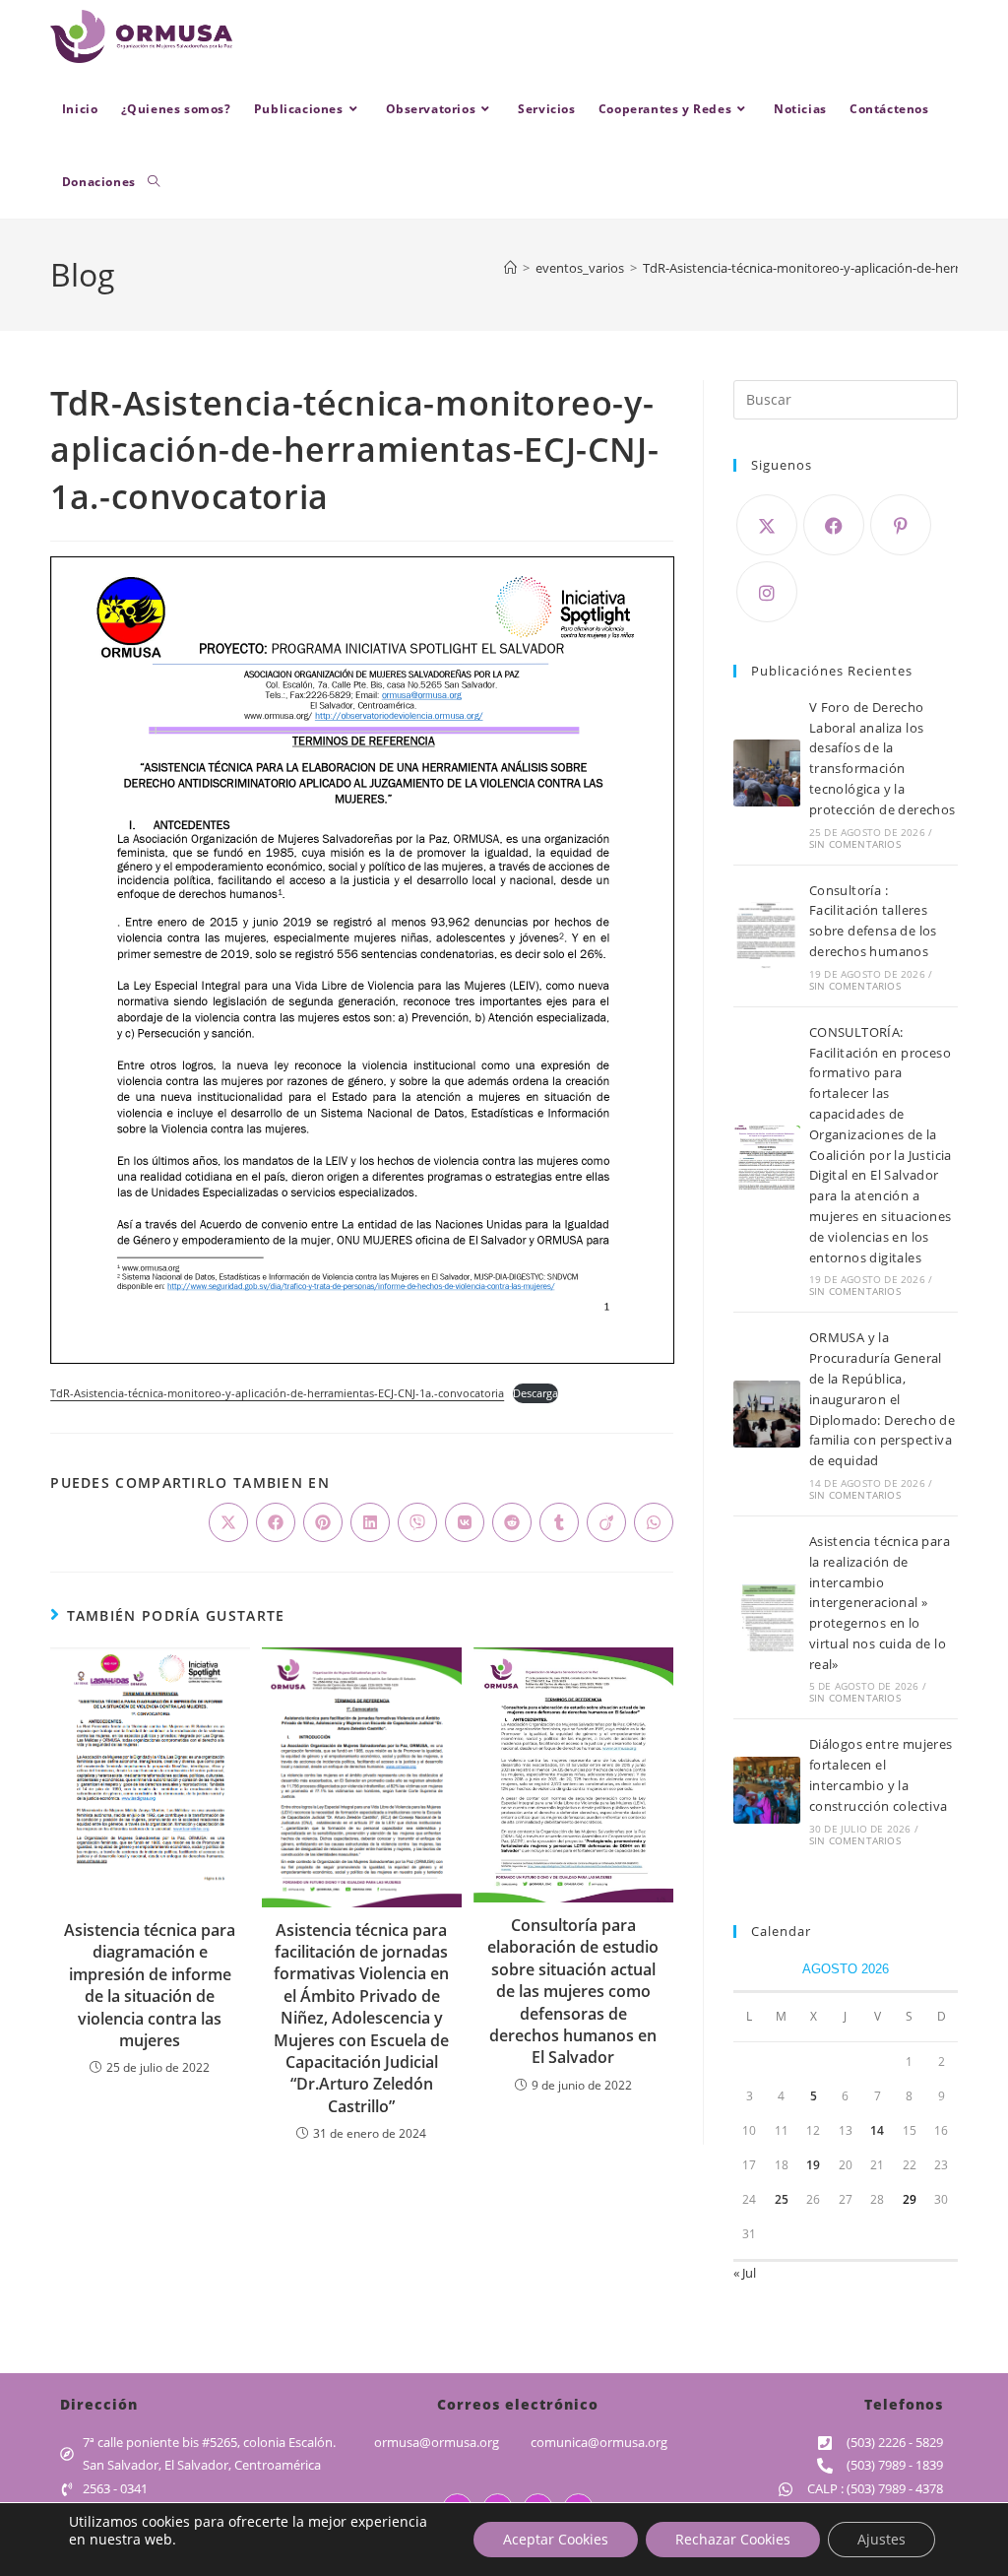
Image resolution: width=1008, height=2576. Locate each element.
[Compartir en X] (228, 1522)
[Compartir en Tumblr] (559, 1522)
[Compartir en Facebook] (276, 1522)
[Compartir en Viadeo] (606, 1522)
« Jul (745, 2273)
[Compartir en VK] (465, 1522)
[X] (767, 525)
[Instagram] (767, 592)
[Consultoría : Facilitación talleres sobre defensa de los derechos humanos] (767, 935)
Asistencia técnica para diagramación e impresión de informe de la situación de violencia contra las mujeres (150, 1985)
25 (782, 2199)
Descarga (535, 1393)
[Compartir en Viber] (417, 1522)
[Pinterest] (901, 525)
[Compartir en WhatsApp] (654, 1522)
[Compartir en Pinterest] (323, 1522)
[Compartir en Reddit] (512, 1522)
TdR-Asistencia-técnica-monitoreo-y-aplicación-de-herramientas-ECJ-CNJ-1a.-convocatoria (277, 1393)
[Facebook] (834, 525)
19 (813, 2165)
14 (877, 2130)
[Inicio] (510, 268)
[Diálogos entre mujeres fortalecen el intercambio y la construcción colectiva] (767, 1790)
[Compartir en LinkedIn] (370, 1522)
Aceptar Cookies (556, 2539)
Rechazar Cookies (733, 2539)
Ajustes (882, 2539)
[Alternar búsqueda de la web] (154, 182)
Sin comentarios (855, 844)
